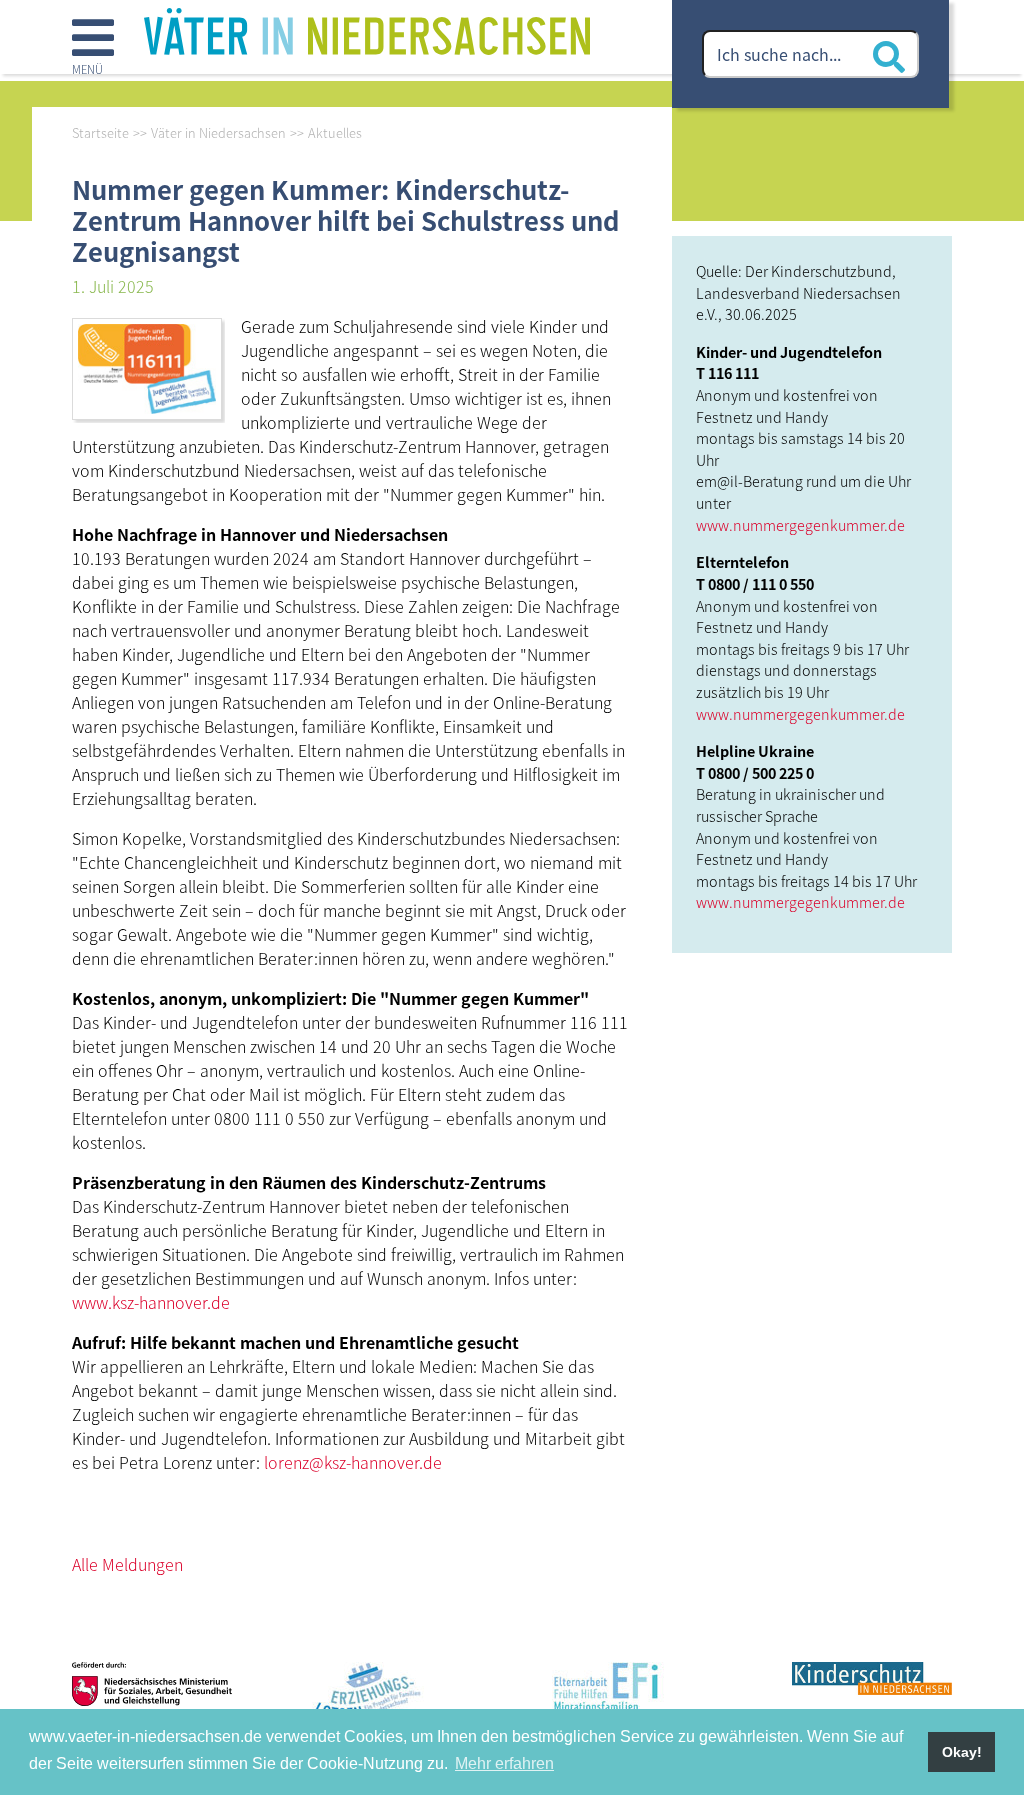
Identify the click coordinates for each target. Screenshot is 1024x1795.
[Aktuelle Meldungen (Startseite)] (367, 29)
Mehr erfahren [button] (504, 1763)
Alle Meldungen (127, 1564)
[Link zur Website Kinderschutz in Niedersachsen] (872, 1700)
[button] (93, 49)
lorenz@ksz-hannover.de (353, 1462)
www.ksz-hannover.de (151, 1302)
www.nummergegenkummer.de (800, 524)
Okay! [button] (962, 1752)
